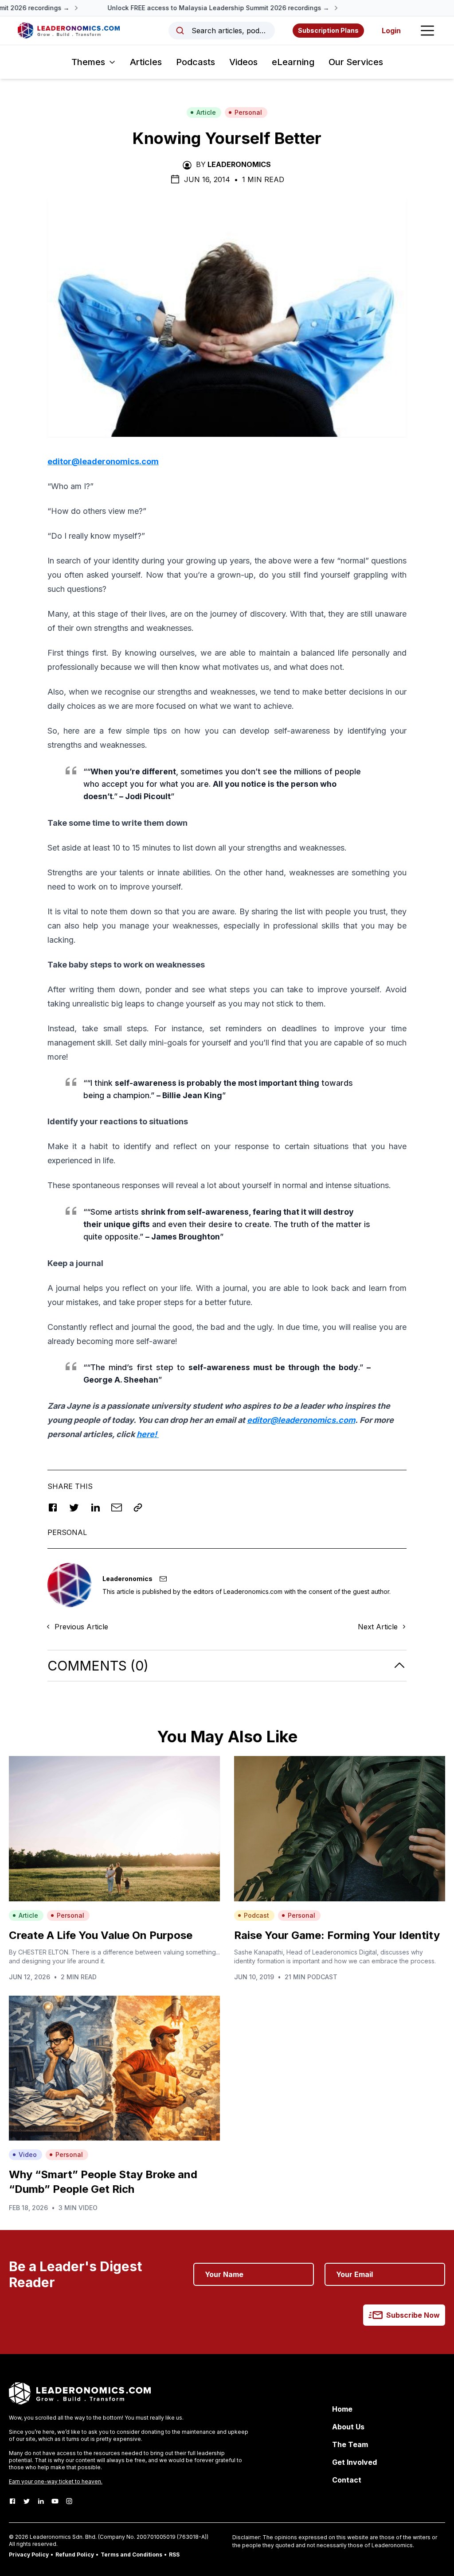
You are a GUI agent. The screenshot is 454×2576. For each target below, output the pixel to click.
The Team (350, 2444)
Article (206, 112)
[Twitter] (27, 2501)
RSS (174, 2555)
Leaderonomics (239, 164)
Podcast (256, 1915)
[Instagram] (69, 2501)
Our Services (356, 62)
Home (342, 2409)
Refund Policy (75, 2555)
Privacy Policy (29, 2555)
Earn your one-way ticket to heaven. (56, 2481)
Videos (243, 62)
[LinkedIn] (41, 2501)
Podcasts (196, 62)
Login (391, 31)
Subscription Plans (328, 30)
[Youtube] (55, 2501)
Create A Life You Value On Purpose (101, 1935)
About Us (348, 2427)
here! (148, 1434)
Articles (146, 62)
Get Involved (354, 2462)
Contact (347, 2480)
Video (28, 2154)
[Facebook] (12, 2501)
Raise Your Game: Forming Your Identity (337, 1935)
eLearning (293, 62)
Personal (248, 112)
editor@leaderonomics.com (103, 461)
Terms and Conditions (131, 2555)
